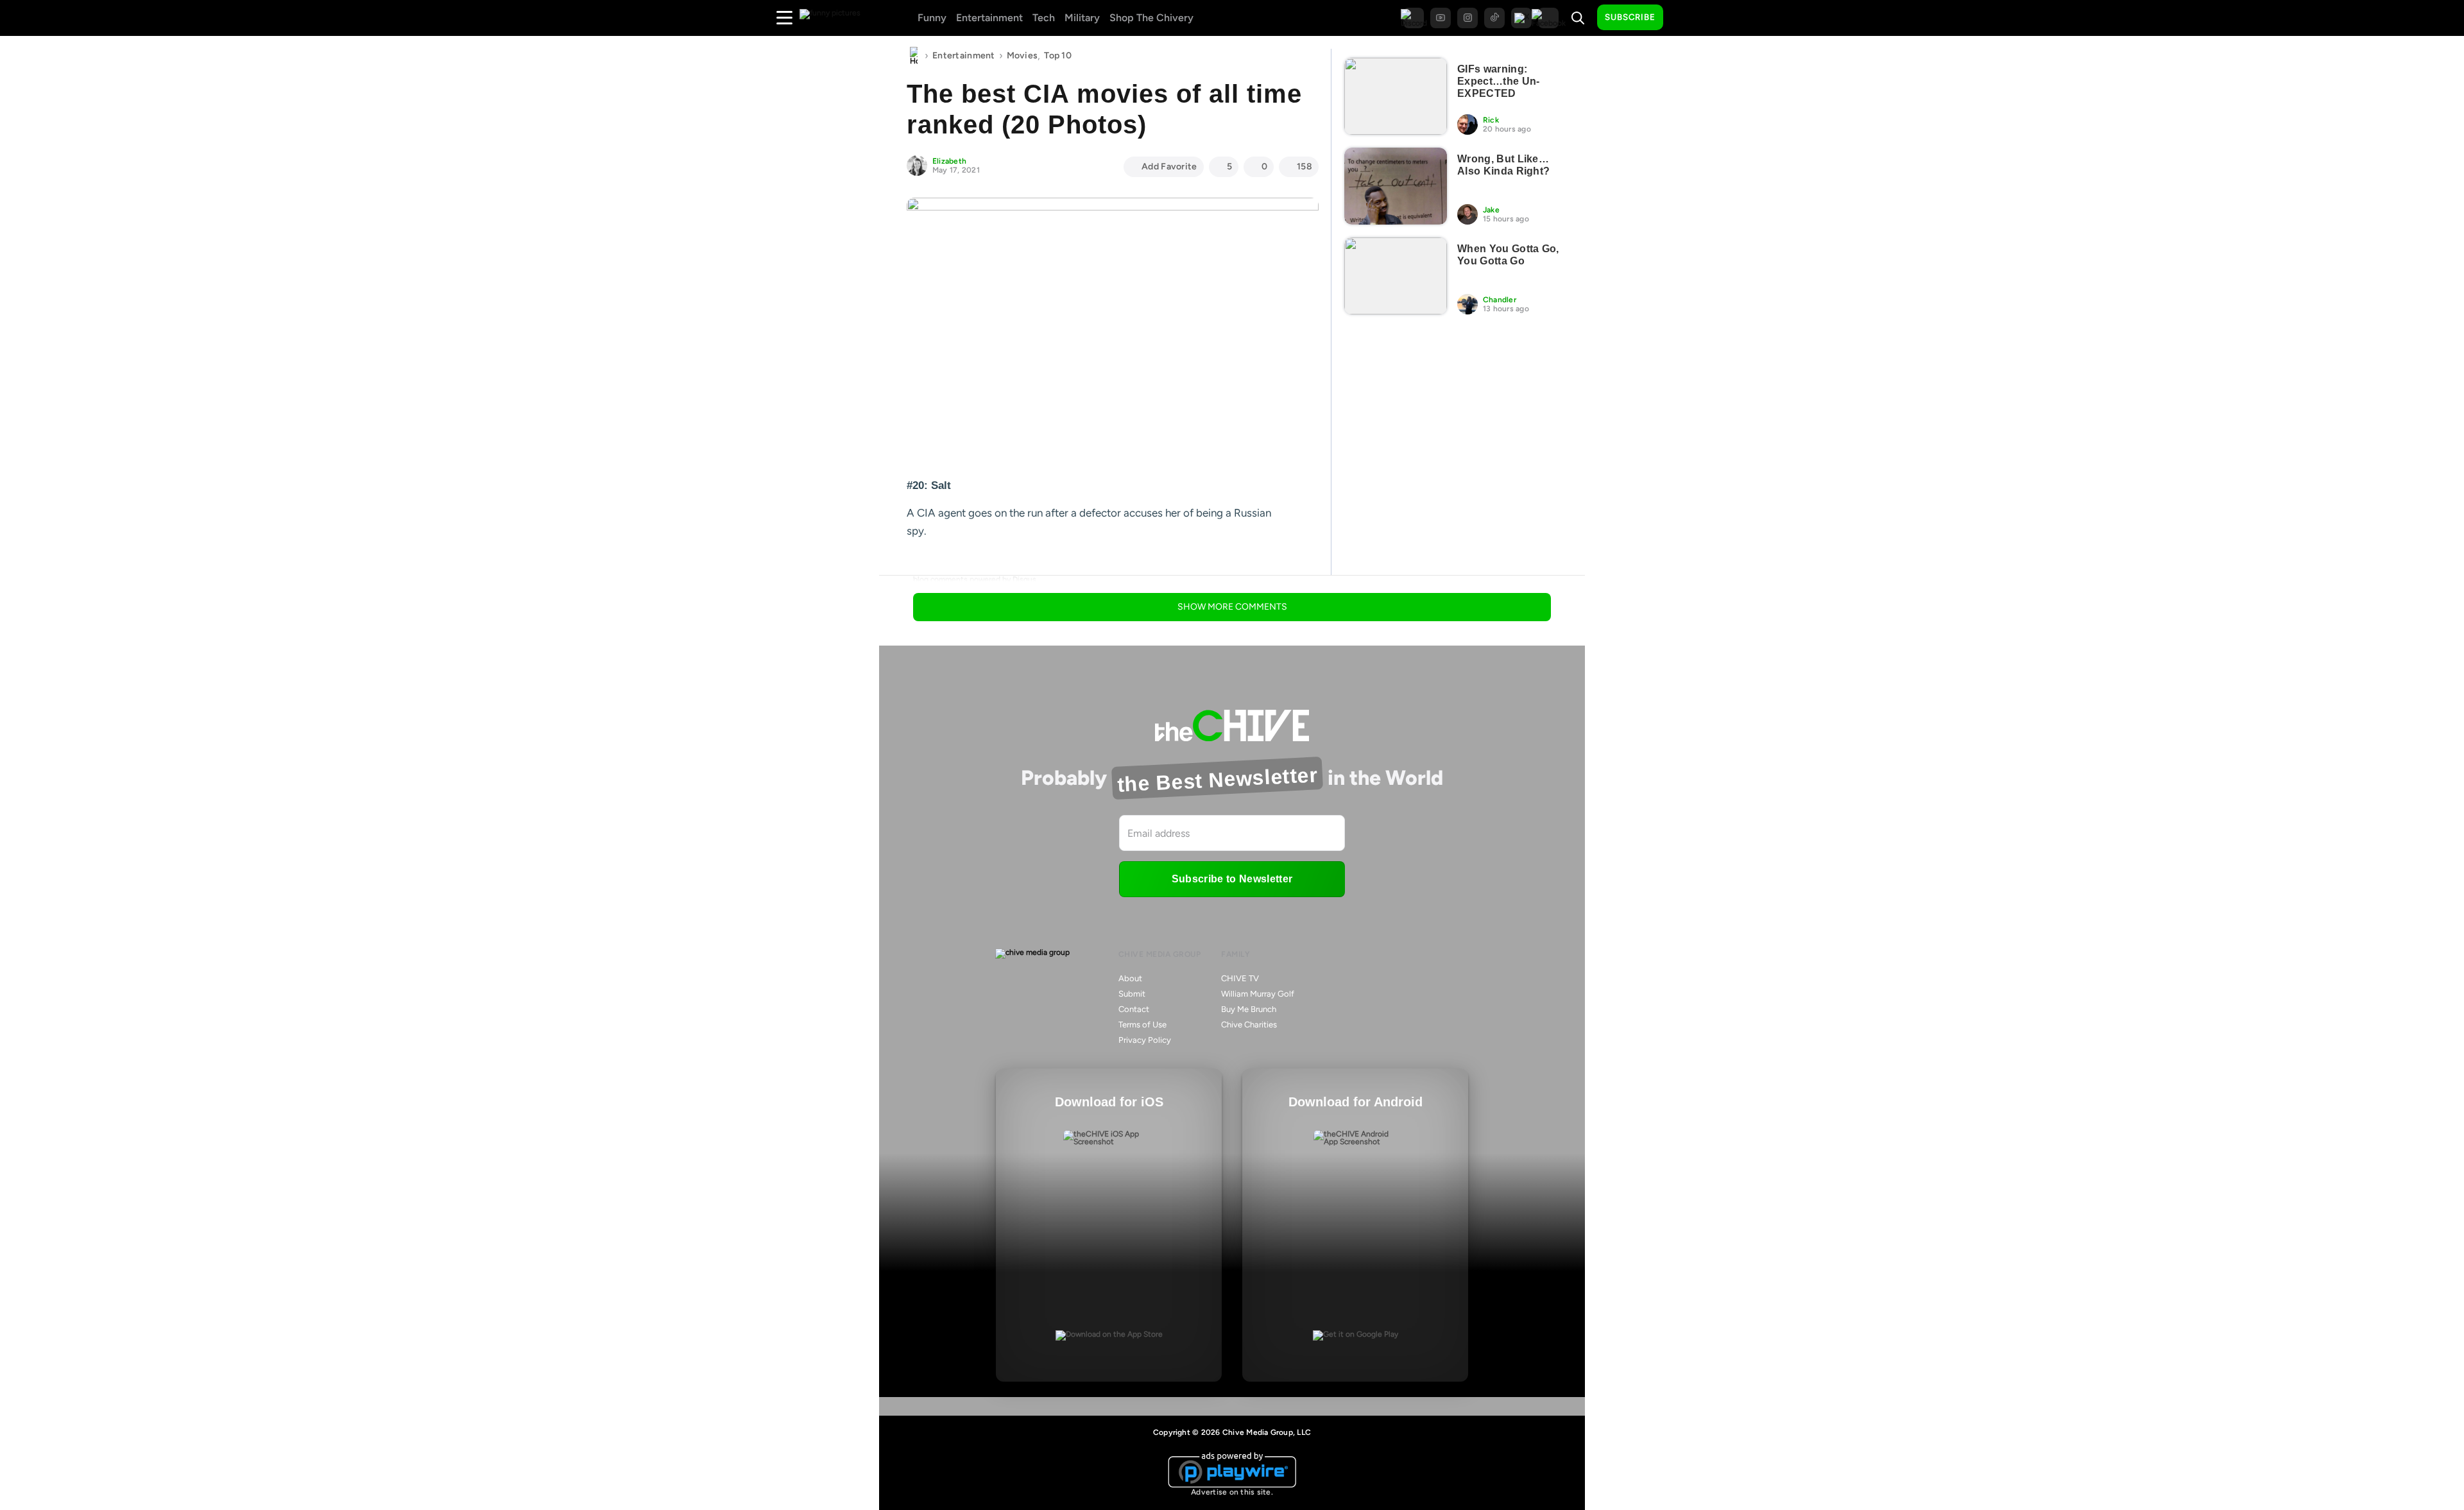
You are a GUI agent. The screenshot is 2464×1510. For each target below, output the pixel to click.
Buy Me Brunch (1249, 1009)
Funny (932, 18)
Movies (1022, 56)
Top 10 (1058, 56)
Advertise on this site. (1232, 1492)
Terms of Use (1142, 1025)
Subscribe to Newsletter (1232, 879)
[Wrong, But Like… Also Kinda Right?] (1396, 186)
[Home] (914, 56)
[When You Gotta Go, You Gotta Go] (1396, 276)
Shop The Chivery (1151, 18)
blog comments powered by (975, 579)
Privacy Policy (1145, 1040)
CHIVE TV (1240, 978)
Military (1082, 18)
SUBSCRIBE (1630, 17)
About (1130, 978)
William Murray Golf (1258, 994)
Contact (1134, 1009)
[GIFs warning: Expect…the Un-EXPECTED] (1396, 96)
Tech (1044, 18)
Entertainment (989, 18)
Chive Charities (1249, 1025)
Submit (1132, 994)
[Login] (1684, 18)
